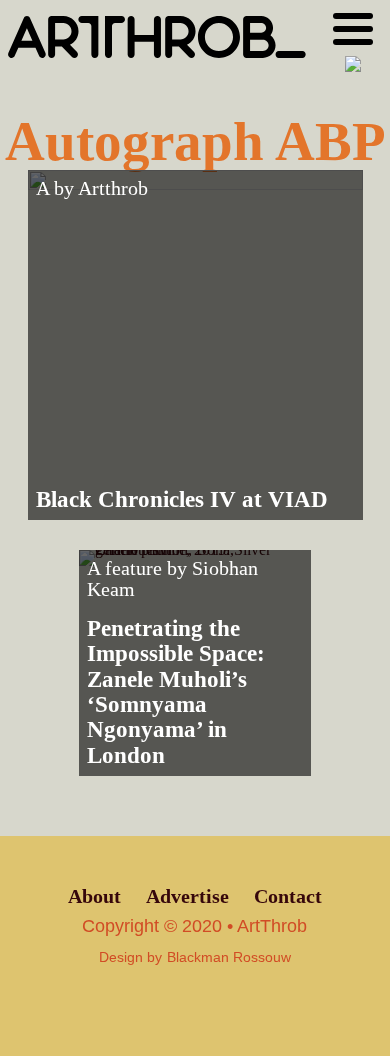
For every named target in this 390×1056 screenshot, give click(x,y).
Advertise (187, 896)
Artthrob (113, 188)
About (94, 896)
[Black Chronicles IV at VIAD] (195, 345)
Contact (288, 896)
